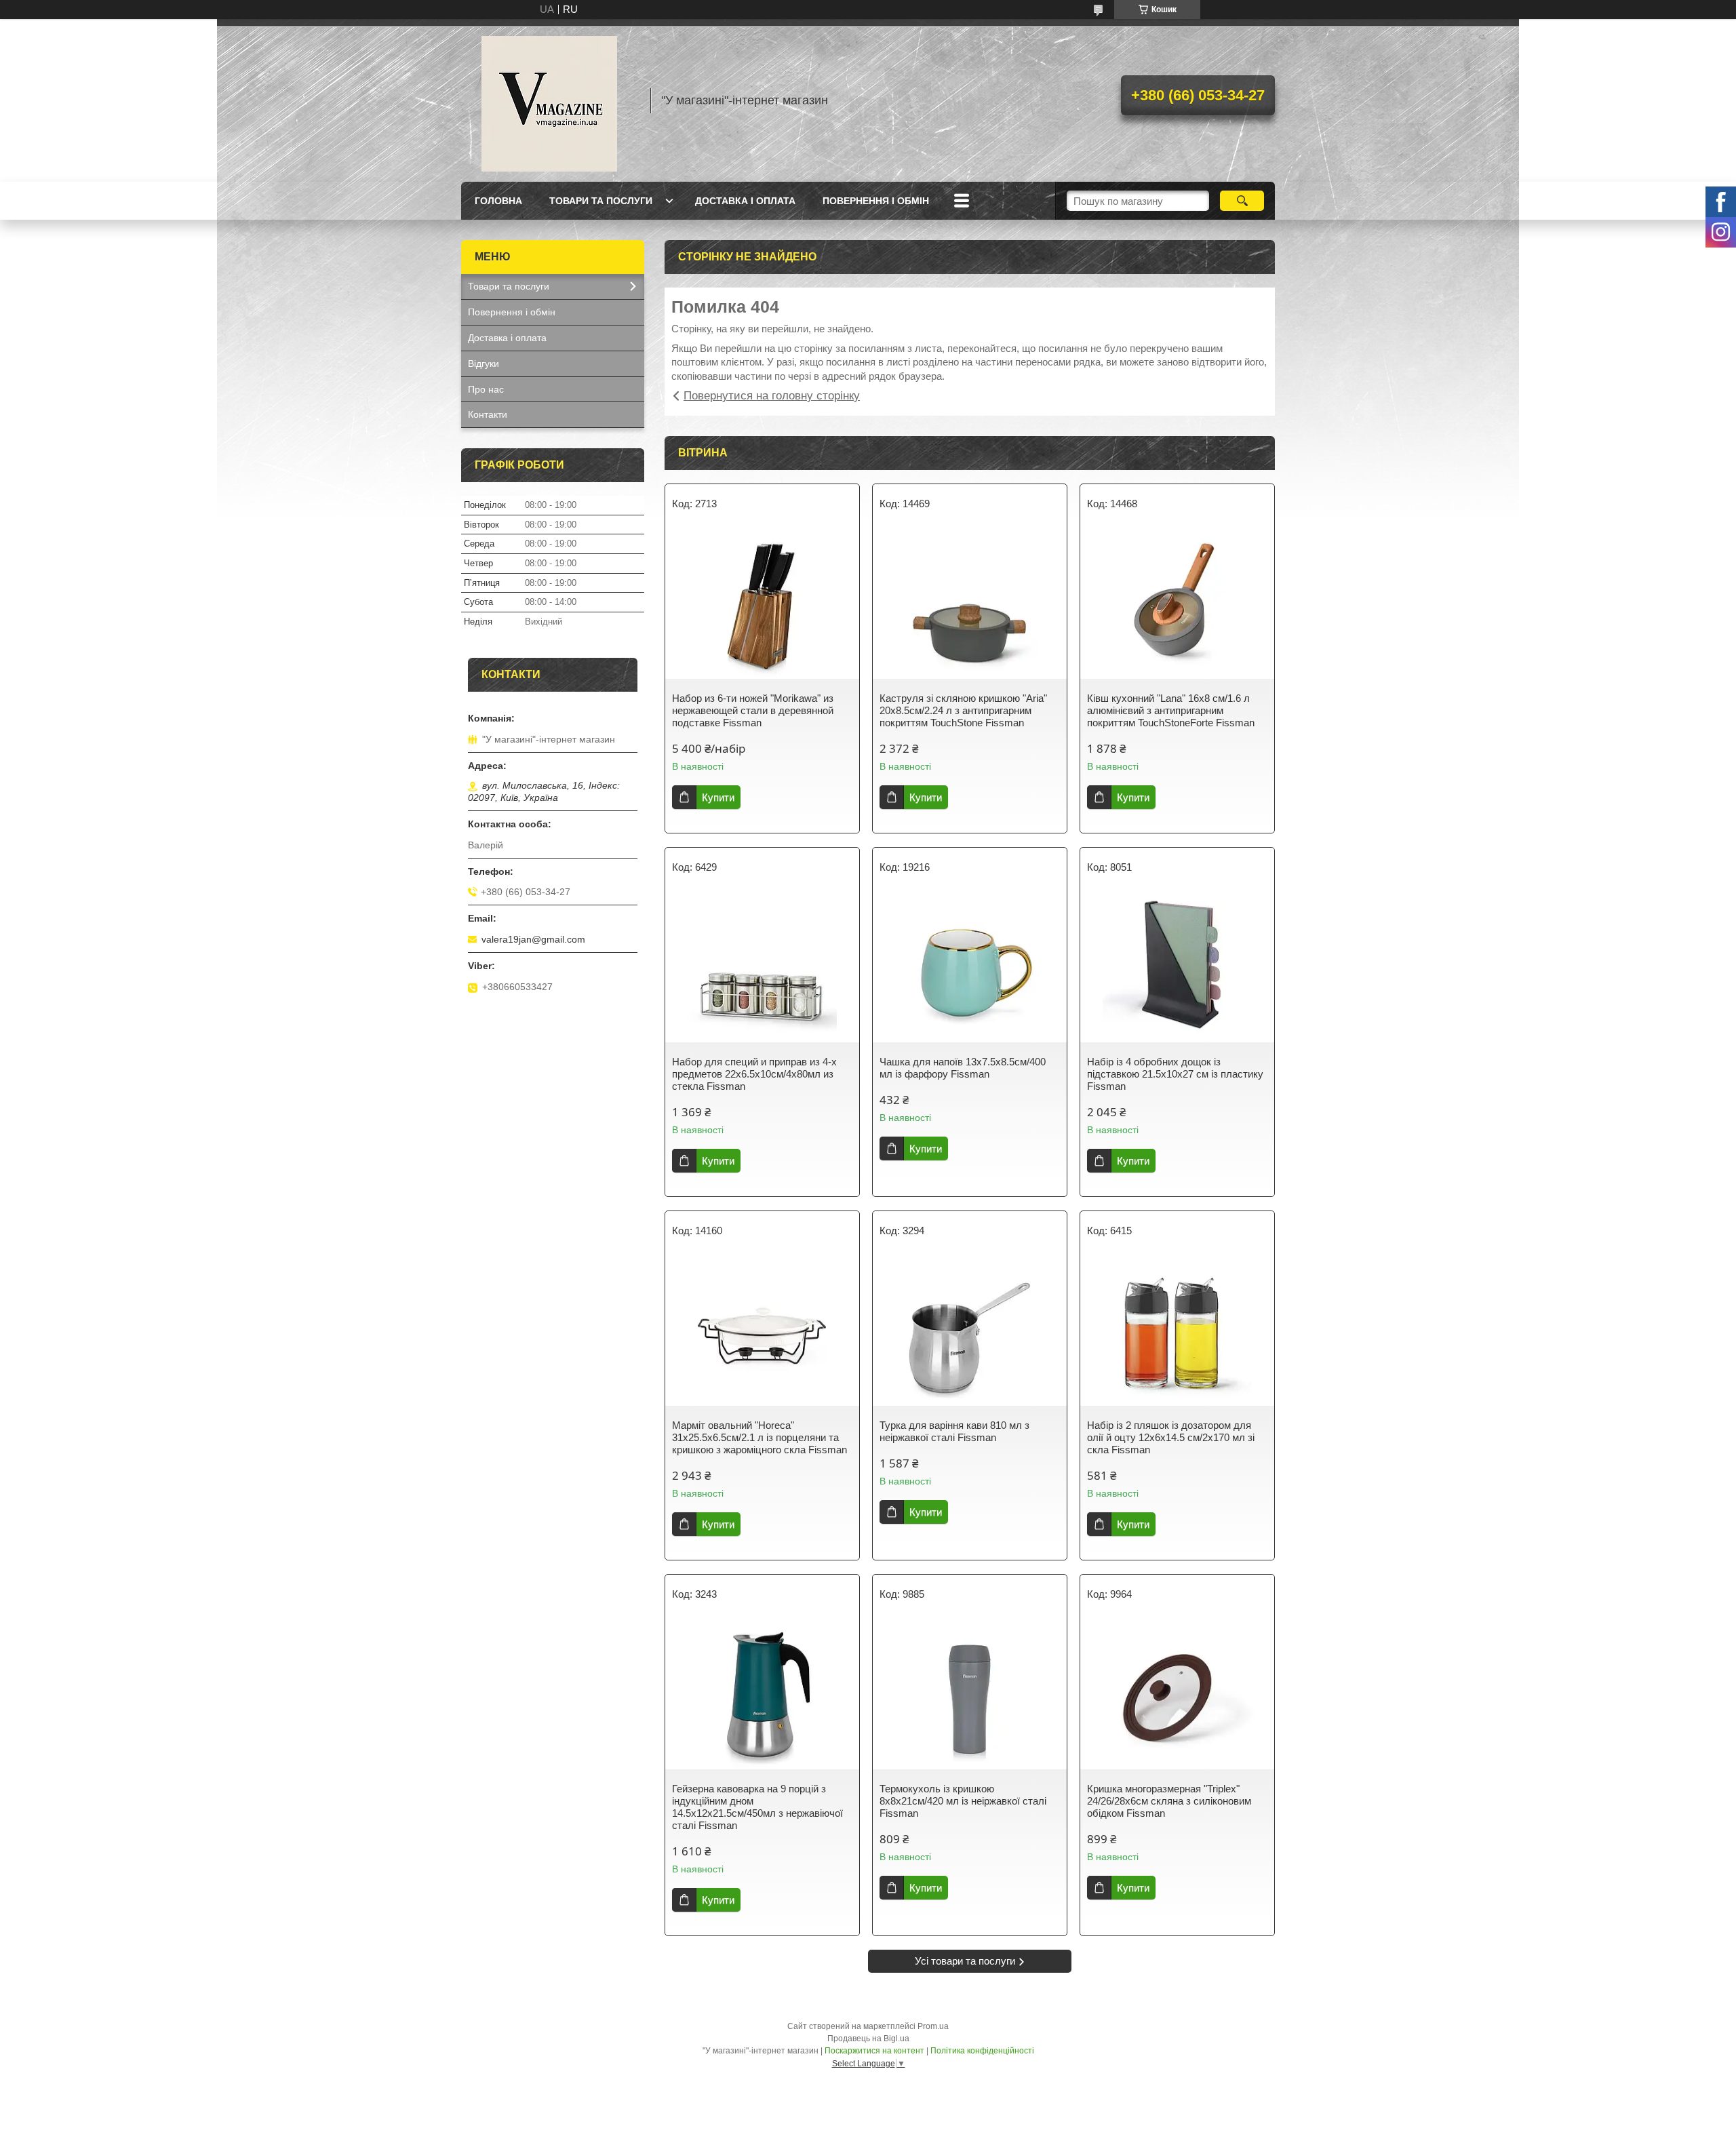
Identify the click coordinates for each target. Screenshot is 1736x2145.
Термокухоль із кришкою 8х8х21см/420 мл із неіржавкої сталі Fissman (963, 1801)
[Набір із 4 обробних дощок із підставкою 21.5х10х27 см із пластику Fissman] (1177, 968)
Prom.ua (933, 2026)
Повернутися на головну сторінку (772, 396)
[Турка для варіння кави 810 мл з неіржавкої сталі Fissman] (970, 1331)
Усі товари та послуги (965, 1961)
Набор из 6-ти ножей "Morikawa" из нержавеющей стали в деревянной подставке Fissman (753, 710)
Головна (498, 201)
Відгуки (484, 363)
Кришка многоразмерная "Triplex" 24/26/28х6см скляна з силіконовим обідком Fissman (1169, 1801)
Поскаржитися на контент (874, 2051)
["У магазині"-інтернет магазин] (549, 100)
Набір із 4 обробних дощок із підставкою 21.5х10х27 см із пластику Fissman (1175, 1074)
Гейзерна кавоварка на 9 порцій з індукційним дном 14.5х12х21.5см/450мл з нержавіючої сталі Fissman (757, 1807)
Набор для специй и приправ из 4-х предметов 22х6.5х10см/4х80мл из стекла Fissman (754, 1074)
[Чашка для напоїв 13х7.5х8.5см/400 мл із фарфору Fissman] (970, 968)
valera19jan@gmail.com (533, 939)
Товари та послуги (601, 201)
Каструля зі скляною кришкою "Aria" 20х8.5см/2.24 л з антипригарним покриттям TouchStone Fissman (963, 710)
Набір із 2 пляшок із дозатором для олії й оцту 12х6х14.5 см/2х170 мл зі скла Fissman (1171, 1437)
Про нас (486, 389)
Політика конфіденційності (982, 2051)
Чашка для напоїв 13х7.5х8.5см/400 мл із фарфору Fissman (963, 1068)
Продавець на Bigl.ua (868, 2039)
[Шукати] (1242, 201)
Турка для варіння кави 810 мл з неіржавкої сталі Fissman (954, 1431)
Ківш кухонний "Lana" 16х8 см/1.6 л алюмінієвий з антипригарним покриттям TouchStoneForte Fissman (1171, 710)
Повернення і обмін (876, 201)
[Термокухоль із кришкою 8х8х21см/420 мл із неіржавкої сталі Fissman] (970, 1695)
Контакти (488, 414)
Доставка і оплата (745, 201)
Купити (718, 797)
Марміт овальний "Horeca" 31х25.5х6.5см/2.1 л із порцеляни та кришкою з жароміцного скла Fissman (759, 1437)
